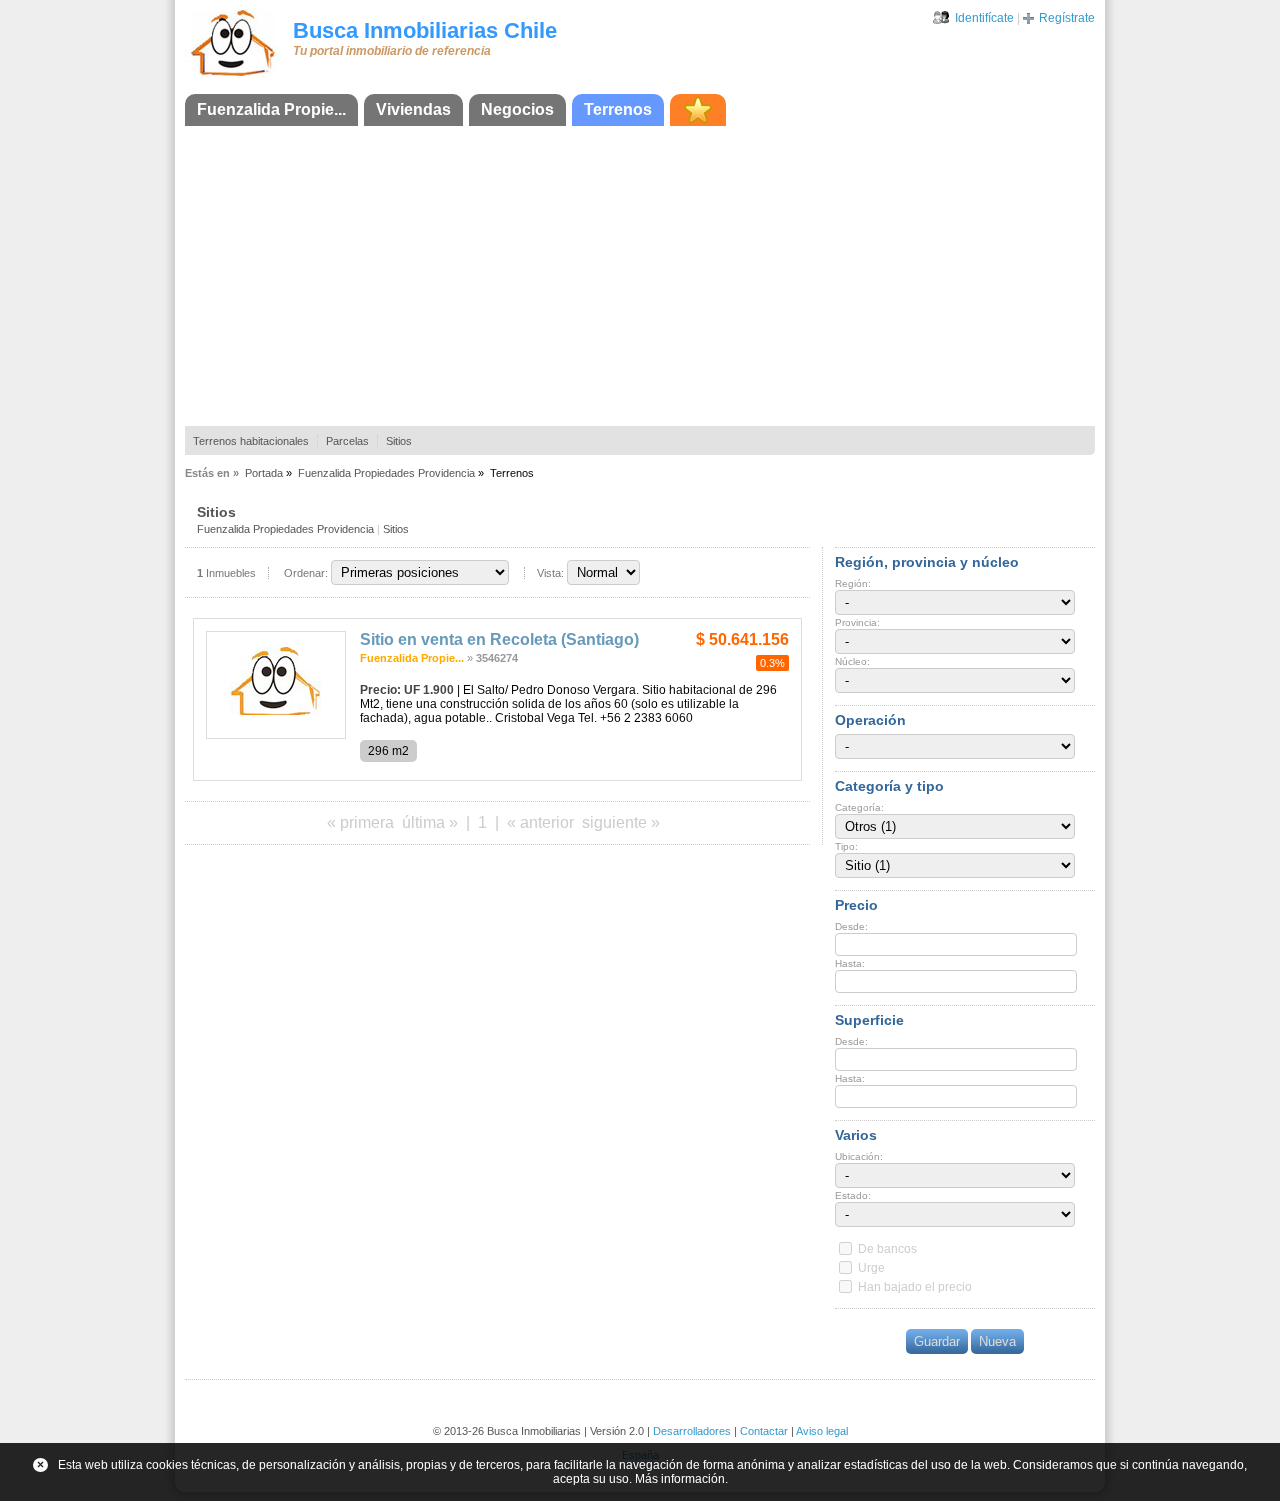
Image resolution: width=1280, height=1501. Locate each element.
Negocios (517, 109)
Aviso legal (822, 1431)
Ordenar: (306, 573)
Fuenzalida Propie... (271, 109)
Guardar (937, 1341)
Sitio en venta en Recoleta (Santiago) (499, 639)
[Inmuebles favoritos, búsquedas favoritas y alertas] (698, 110)
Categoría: (859, 807)
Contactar (764, 1431)
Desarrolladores (692, 1431)
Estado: (853, 1195)
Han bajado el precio (915, 1287)
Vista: (550, 573)
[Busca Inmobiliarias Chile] (233, 77)
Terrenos (618, 109)
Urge (871, 1268)
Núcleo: (852, 661)
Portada (264, 473)
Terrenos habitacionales (251, 441)
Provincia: (857, 622)
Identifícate (984, 18)
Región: (853, 583)
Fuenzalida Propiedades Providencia (386, 473)
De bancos (887, 1249)
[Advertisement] (640, 276)
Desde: (851, 926)
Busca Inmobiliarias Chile (425, 30)
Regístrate (1067, 18)
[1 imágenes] (276, 735)
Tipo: (846, 846)
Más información (680, 1479)
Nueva (997, 1341)
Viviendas (413, 109)
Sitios (399, 441)
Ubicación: (859, 1156)
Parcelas (347, 441)
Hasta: (850, 963)
